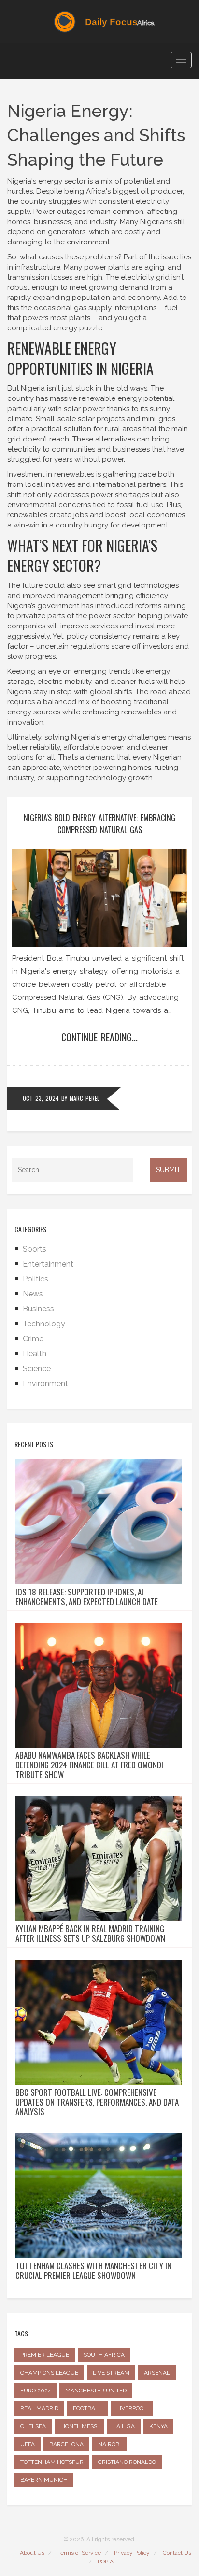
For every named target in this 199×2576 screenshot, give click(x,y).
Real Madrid (39, 2408)
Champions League (49, 2373)
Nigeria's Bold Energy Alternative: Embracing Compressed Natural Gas (99, 824)
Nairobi (109, 2444)
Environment (45, 1384)
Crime (33, 1339)
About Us (32, 2553)
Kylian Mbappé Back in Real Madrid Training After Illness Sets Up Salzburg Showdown (90, 1934)
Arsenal (157, 2373)
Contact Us (177, 2553)
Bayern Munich (44, 2480)
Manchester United (96, 2391)
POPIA (106, 2562)
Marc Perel (85, 1098)
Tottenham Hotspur (52, 2462)
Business (38, 1309)
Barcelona (66, 2444)
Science (37, 1369)
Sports (35, 1249)
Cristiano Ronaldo (127, 2462)
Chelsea (33, 2426)
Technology (44, 1324)
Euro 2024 (36, 2391)
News (33, 1294)
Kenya (158, 2426)
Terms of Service (79, 2553)
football (87, 2408)
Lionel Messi (79, 2426)
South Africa (104, 2355)
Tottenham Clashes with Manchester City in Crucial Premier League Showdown (93, 2271)
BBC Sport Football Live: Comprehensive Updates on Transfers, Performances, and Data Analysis (97, 2102)
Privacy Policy (132, 2553)
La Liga (124, 2426)
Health (35, 1354)
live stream (111, 2373)
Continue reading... (99, 1037)
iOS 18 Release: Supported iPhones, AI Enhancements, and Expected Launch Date (87, 1597)
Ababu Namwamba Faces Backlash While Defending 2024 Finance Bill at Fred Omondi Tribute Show (89, 1765)
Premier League (45, 2355)
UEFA (28, 2444)
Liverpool (132, 2408)
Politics (36, 1279)
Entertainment (48, 1264)
